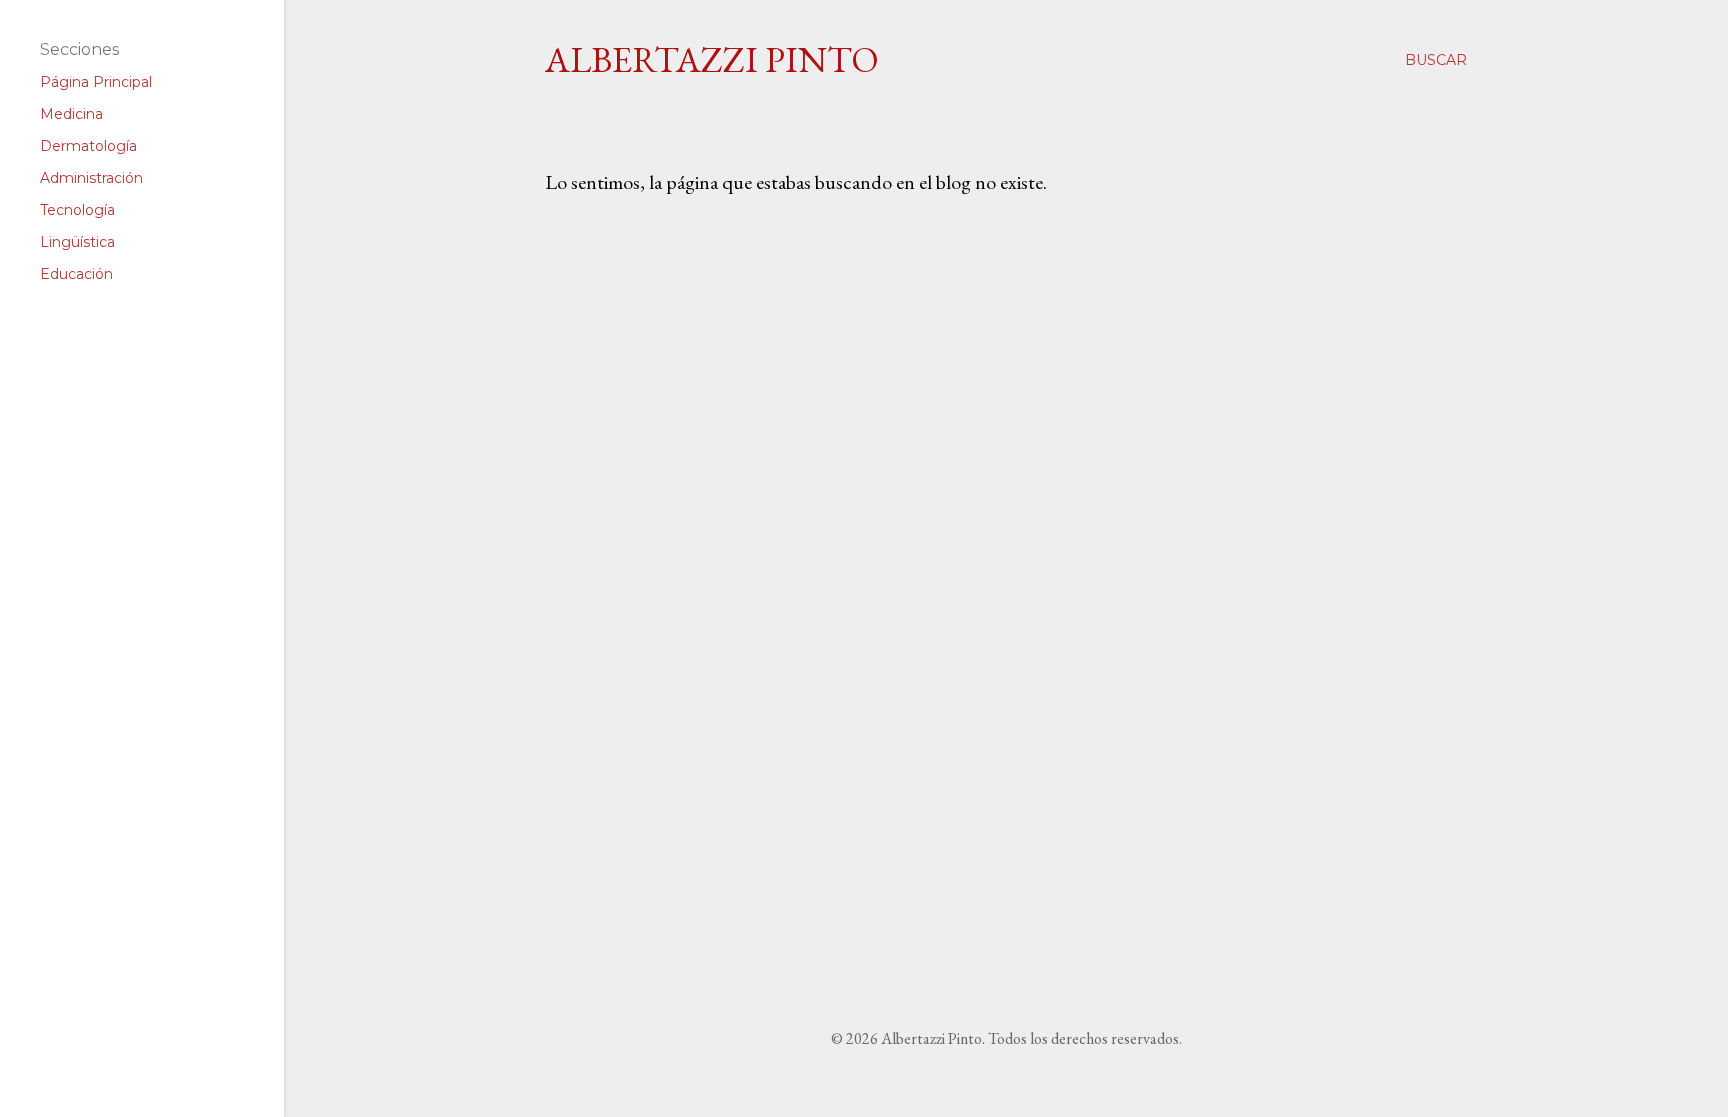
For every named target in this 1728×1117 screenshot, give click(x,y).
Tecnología (77, 210)
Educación (76, 274)
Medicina (71, 114)
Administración (91, 178)
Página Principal (96, 82)
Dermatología (88, 146)
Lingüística (77, 242)
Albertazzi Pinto (712, 59)
